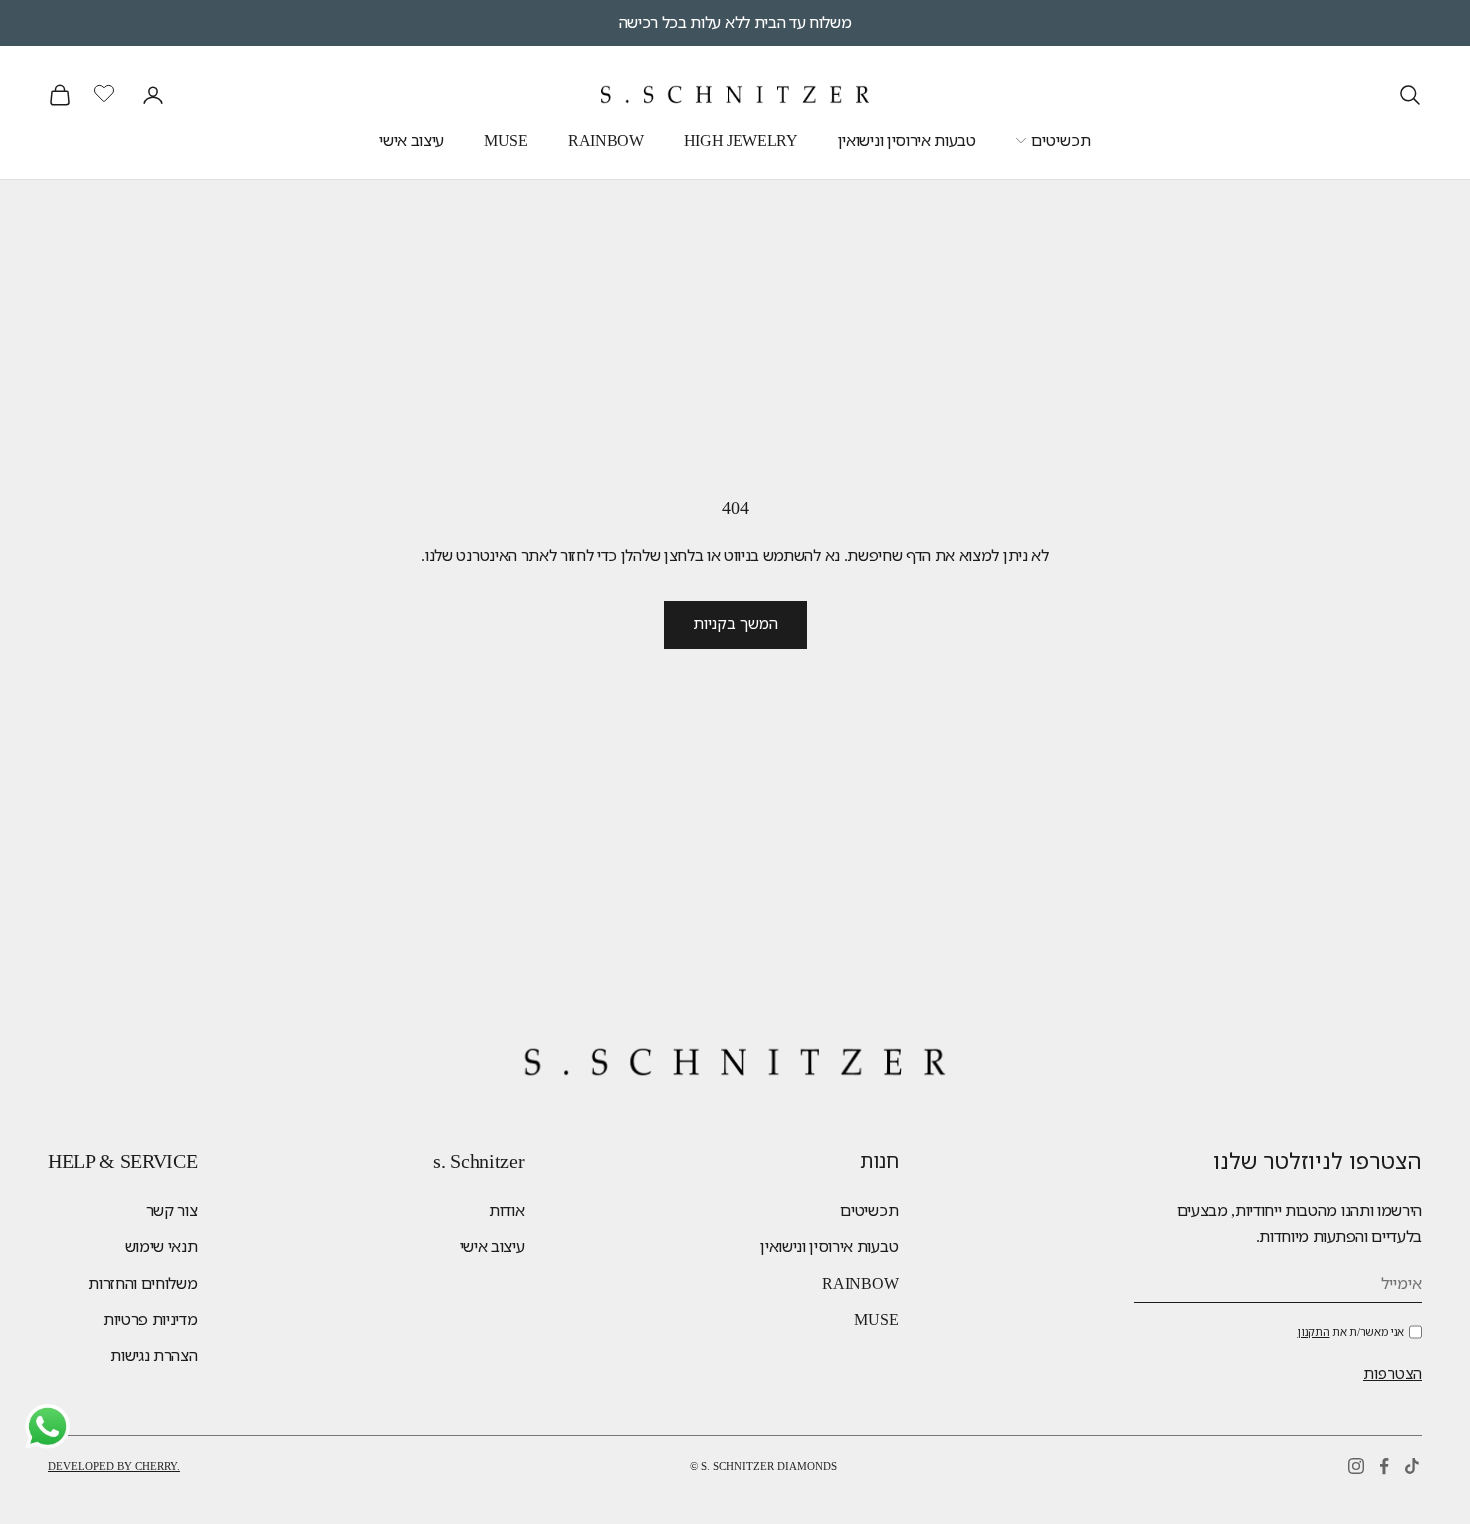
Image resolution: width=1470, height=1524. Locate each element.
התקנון (1313, 1332)
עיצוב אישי (411, 140)
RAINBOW (606, 140)
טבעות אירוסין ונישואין (907, 140)
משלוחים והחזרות (142, 1283)
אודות (506, 1210)
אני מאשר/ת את (1350, 1332)
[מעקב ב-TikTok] (1412, 1466)
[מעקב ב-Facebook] (1384, 1466)
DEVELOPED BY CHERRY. (114, 1466)
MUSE (506, 140)
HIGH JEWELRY (741, 140)
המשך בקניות (735, 624)
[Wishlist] (106, 92)
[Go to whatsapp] (47, 1426)
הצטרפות (1392, 1374)
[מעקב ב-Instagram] (1356, 1466)
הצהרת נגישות (153, 1355)
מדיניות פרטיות (150, 1319)
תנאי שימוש (161, 1246)
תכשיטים (1061, 140)
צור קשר (172, 1210)
